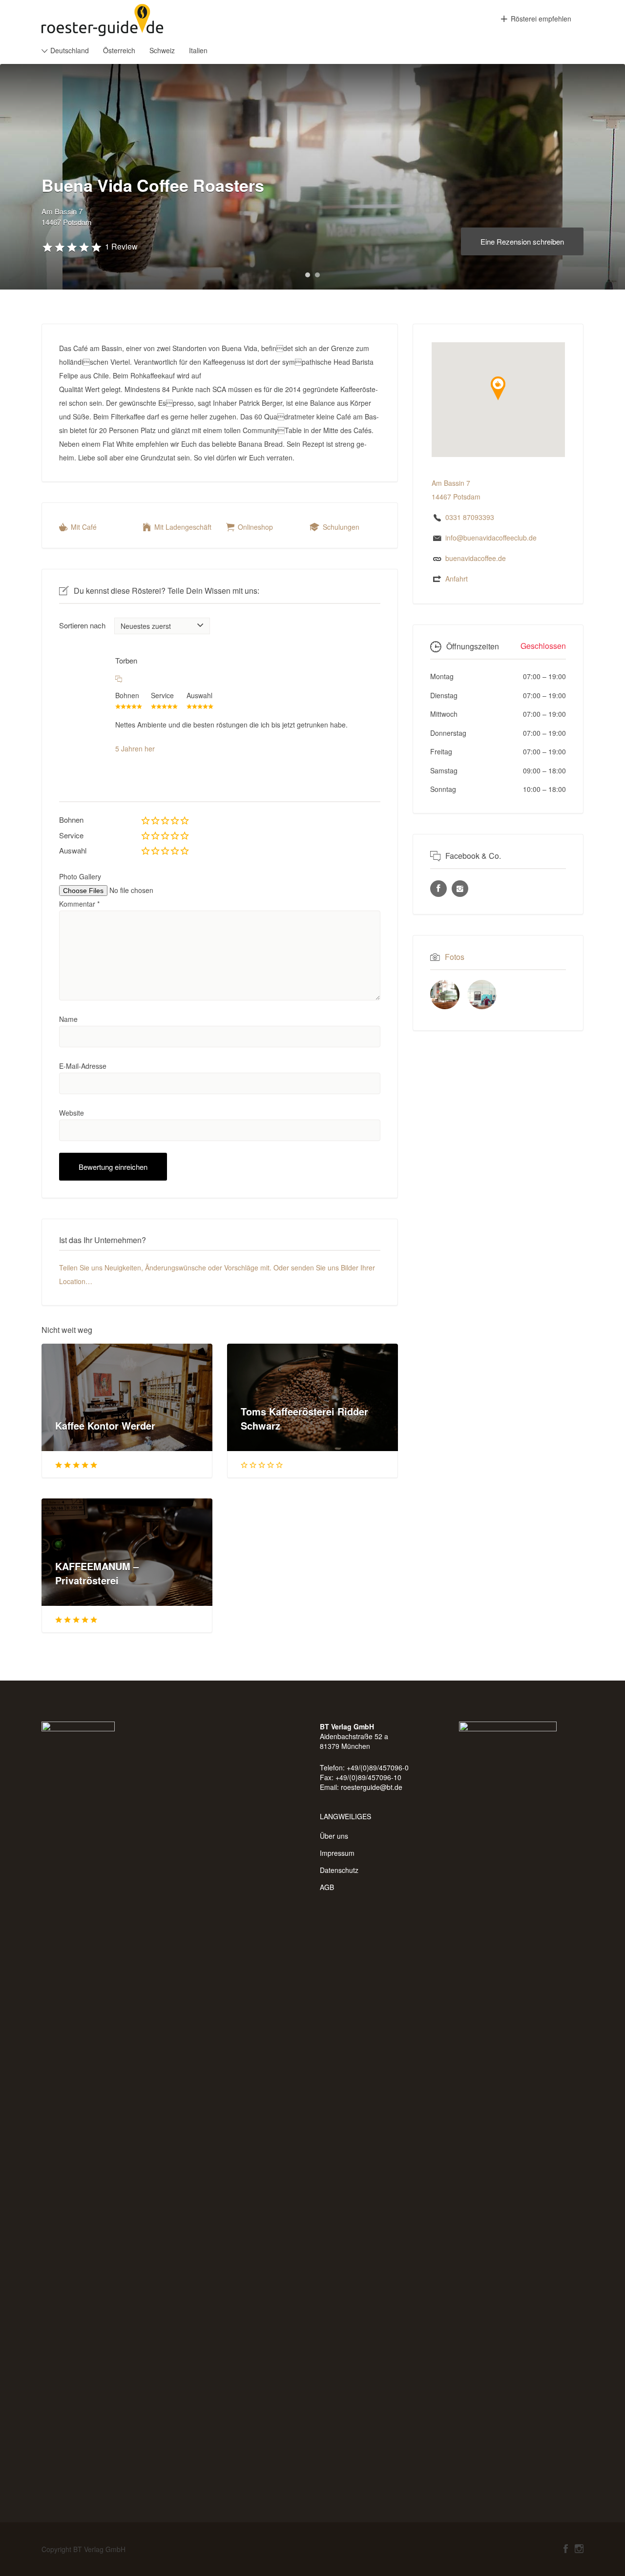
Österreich (119, 50)
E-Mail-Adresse (83, 1066)
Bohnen (71, 820)
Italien (198, 50)
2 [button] (317, 275)
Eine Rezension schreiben (522, 241)
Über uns (334, 1836)
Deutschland (70, 50)
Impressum (337, 1853)
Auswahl (73, 850)
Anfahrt (457, 579)
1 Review (121, 246)
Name (68, 1019)
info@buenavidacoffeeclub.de (491, 538)
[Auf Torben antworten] (119, 678)
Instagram (579, 2549)
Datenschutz (339, 1870)
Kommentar (79, 904)
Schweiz (162, 50)
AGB (327, 1887)
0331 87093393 (470, 517)
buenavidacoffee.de (476, 558)
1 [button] (308, 275)
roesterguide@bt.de (372, 1787)
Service (71, 835)
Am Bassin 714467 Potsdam (67, 217)
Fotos (455, 957)
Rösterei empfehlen (541, 19)
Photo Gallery (80, 876)
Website (72, 1113)
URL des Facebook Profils (438, 889)
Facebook (566, 2549)
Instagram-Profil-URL (460, 889)
